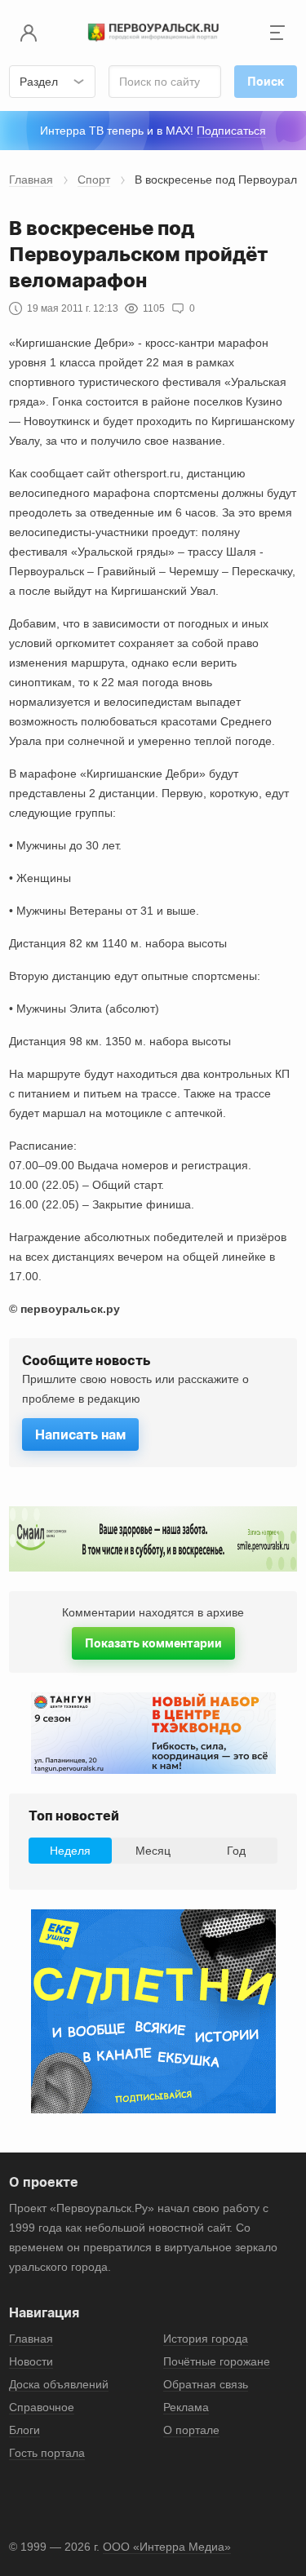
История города (206, 2339)
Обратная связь (206, 2384)
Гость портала (47, 2453)
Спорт (94, 180)
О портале (191, 2430)
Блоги (24, 2430)
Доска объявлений (59, 2384)
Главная (31, 180)
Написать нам (80, 1434)
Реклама (186, 2407)
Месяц (153, 1851)
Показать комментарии (153, 1643)
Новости (31, 2361)
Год (236, 1851)
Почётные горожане (217, 2361)
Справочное (42, 2407)
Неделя (70, 1851)
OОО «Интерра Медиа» (167, 2547)
